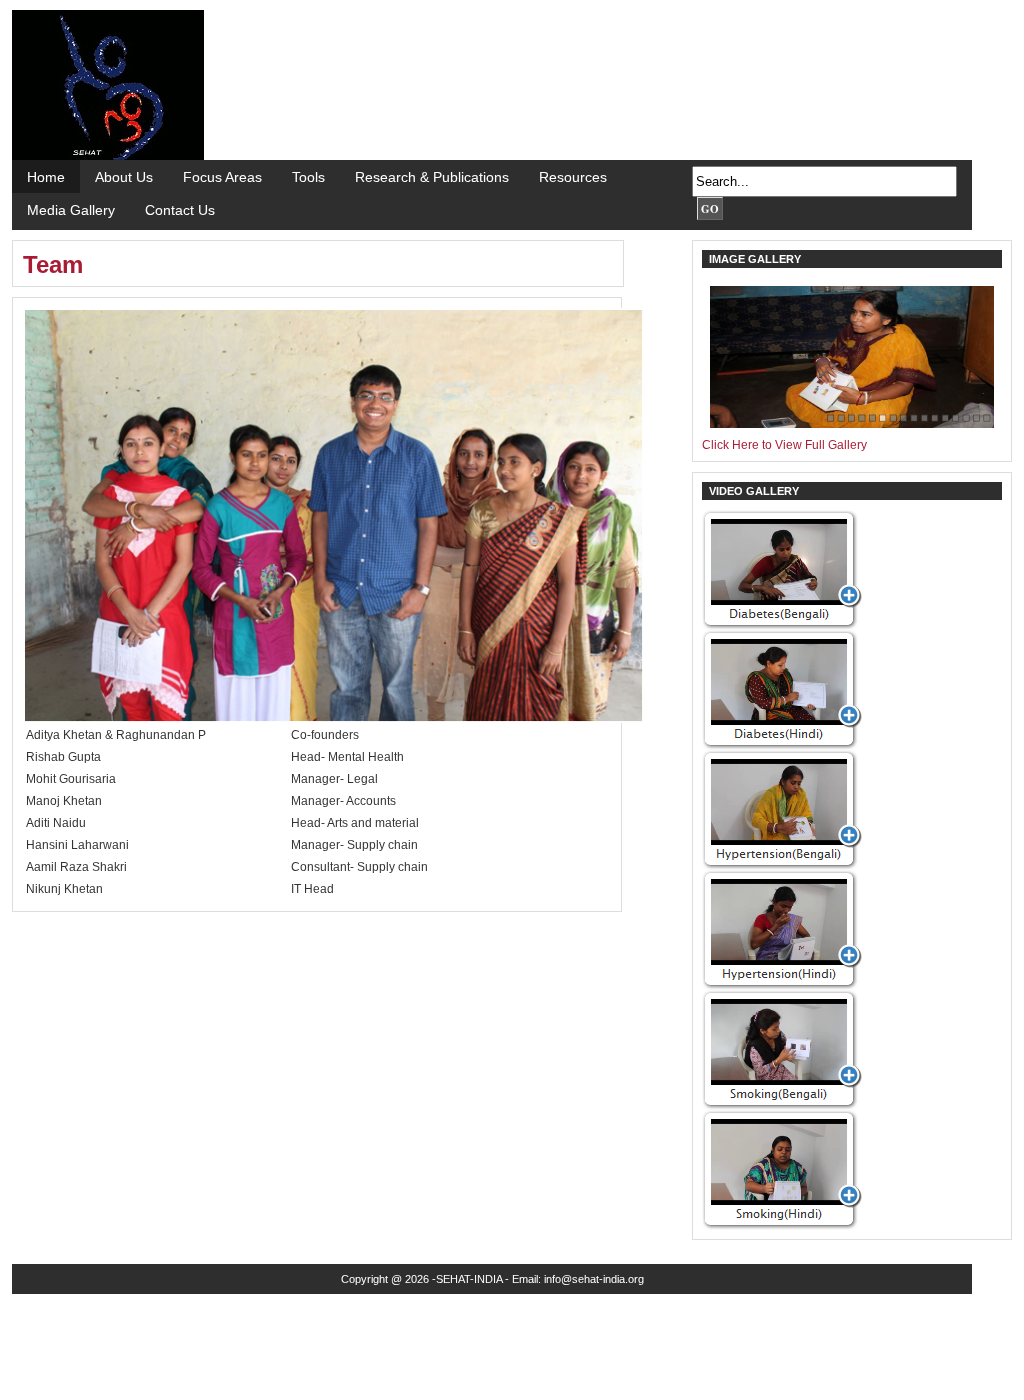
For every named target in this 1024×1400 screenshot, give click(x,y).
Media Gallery (71, 210)
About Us (124, 177)
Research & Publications (432, 177)
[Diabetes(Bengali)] (782, 626)
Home (46, 177)
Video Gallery (754, 491)
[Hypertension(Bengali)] (782, 866)
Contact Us (180, 210)
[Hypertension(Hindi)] (782, 986)
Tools (308, 177)
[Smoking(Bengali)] (782, 1106)
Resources (573, 177)
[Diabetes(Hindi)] (782, 746)
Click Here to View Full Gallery (784, 445)
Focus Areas (222, 177)
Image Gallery (755, 259)
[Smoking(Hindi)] (782, 1226)
